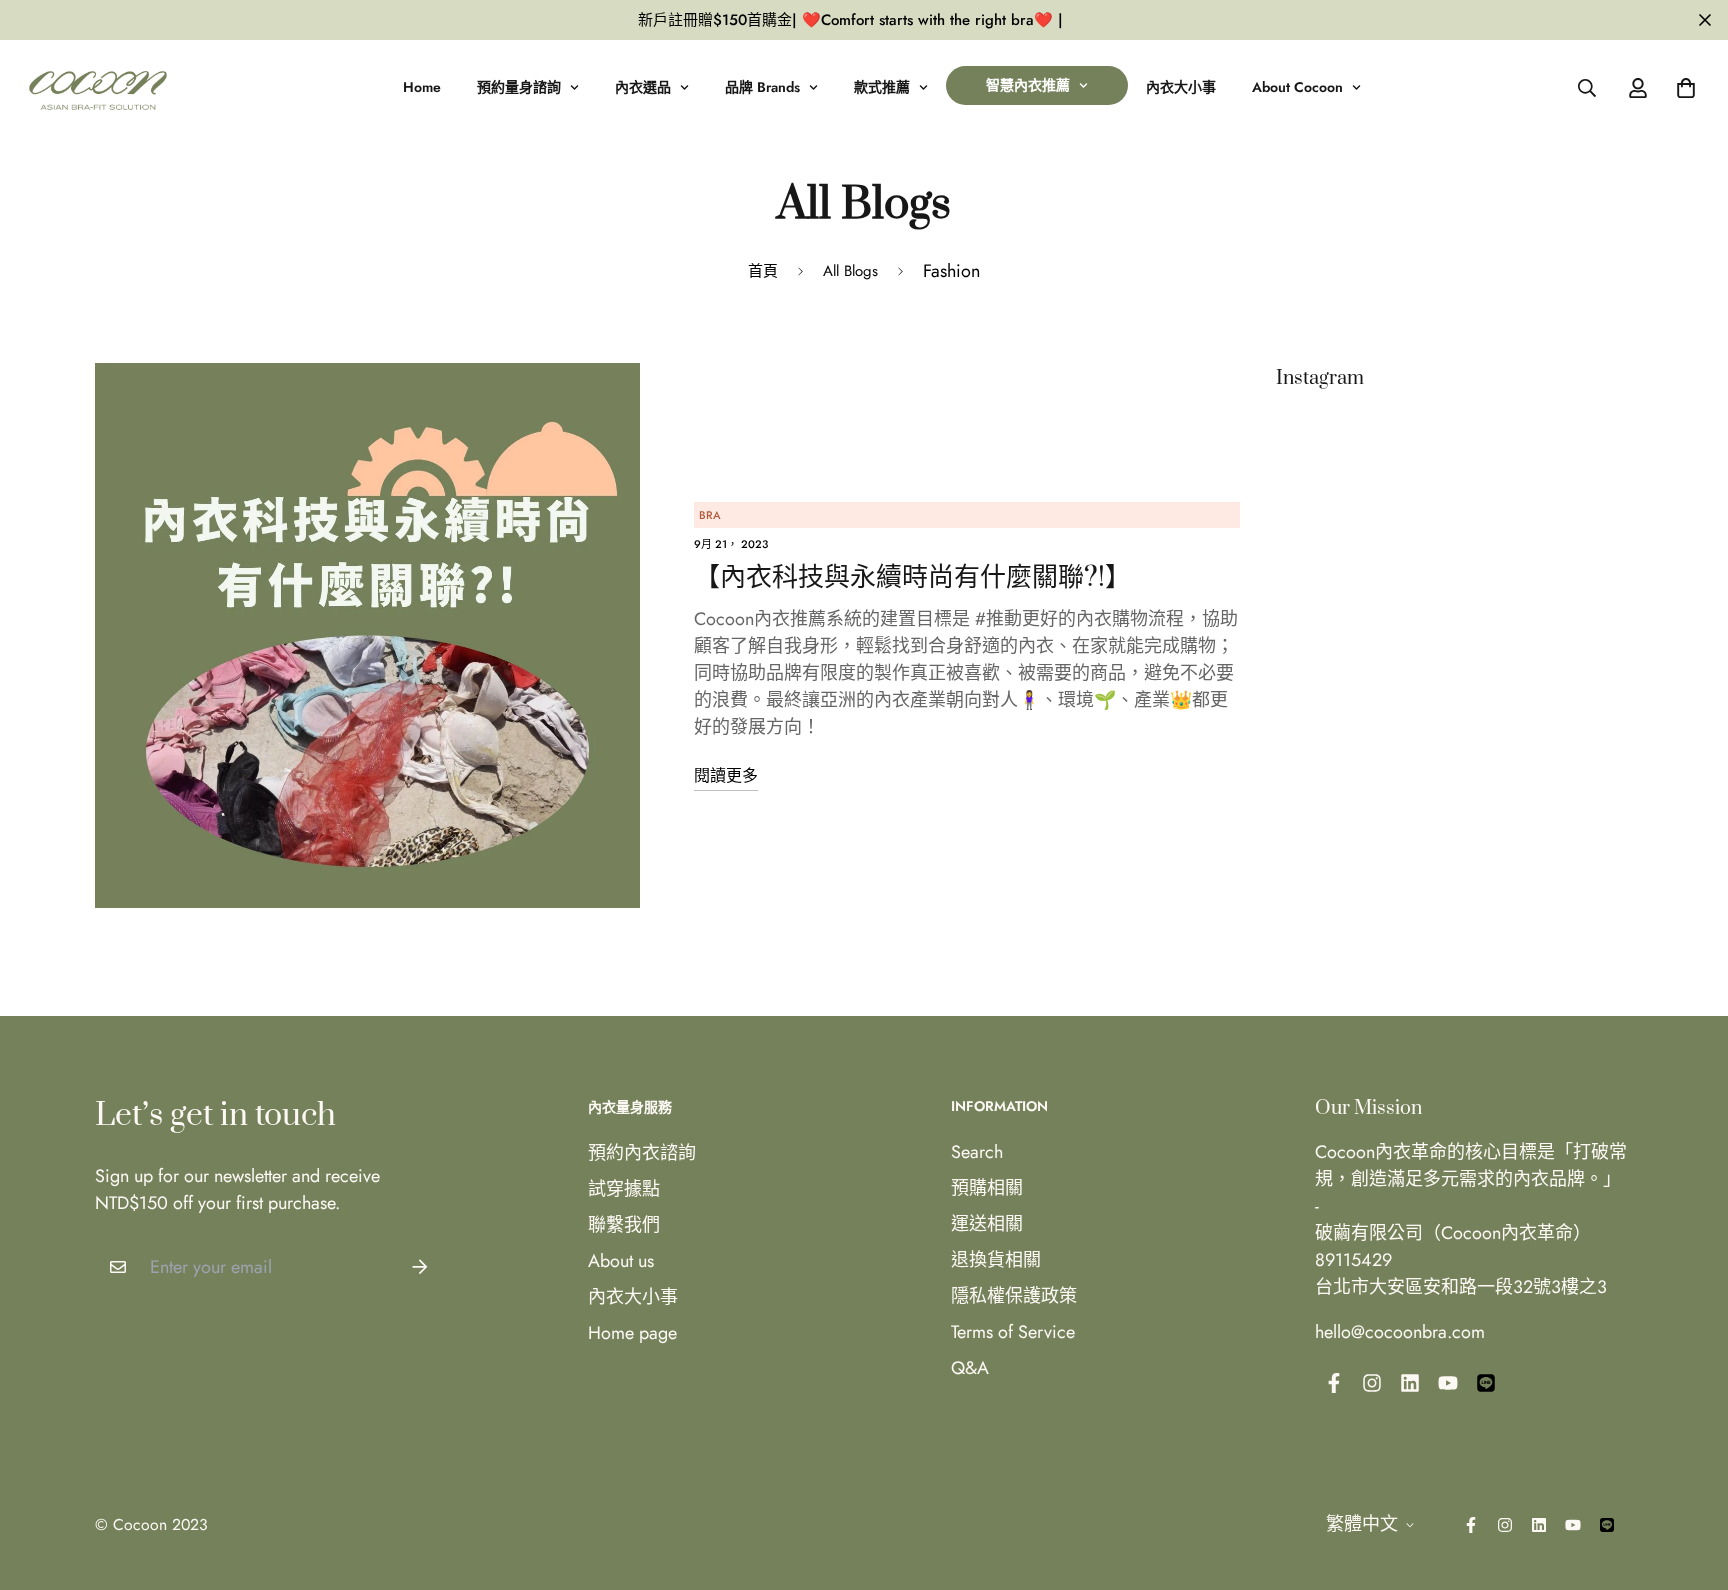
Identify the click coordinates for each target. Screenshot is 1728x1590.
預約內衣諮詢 (642, 1153)
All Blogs (850, 271)
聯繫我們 (624, 1225)
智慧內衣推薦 (1028, 85)
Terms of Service (1013, 1332)
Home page (632, 1333)
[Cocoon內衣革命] (98, 87)
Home (422, 87)
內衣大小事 (1181, 87)
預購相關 (987, 1188)
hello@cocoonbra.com (1400, 1332)
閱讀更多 (726, 775)
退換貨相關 (996, 1260)
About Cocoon (1297, 87)
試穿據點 (624, 1189)
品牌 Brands (762, 87)
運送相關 (987, 1224)
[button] (1681, 88)
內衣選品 (643, 87)
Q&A (970, 1368)
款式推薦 (882, 87)
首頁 (763, 271)
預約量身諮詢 (519, 87)
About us (621, 1261)
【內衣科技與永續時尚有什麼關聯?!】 (912, 577)
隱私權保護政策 (1014, 1296)
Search (977, 1152)
